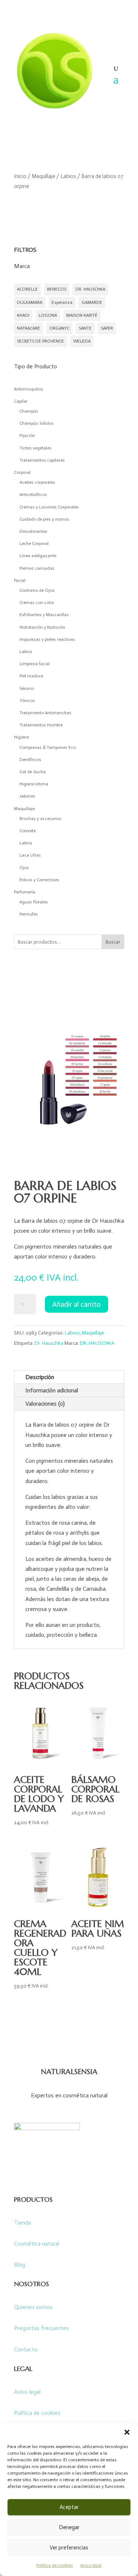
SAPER (107, 328)
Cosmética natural (37, 2244)
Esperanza (62, 302)
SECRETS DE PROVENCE (40, 341)
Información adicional (52, 1390)
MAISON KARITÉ (82, 315)
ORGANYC (59, 328)
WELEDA (82, 341)
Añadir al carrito (77, 1304)
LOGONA (48, 315)
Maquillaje (43, 176)
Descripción (40, 1377)
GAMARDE (92, 302)
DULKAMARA (30, 302)
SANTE (85, 328)
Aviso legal (91, 2565)
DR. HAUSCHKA (90, 289)
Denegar (69, 2527)
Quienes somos (33, 2307)
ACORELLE (27, 289)
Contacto (26, 2349)
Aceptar (69, 2507)
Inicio (20, 176)
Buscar (113, 942)
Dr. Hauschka (49, 1343)
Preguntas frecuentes (41, 2328)
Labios (68, 176)
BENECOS (57, 289)
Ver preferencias (69, 2548)
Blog (20, 2265)
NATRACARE (29, 328)
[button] (127, 2432)
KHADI (23, 315)
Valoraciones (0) (45, 1404)
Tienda (22, 2223)
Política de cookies (55, 2565)
